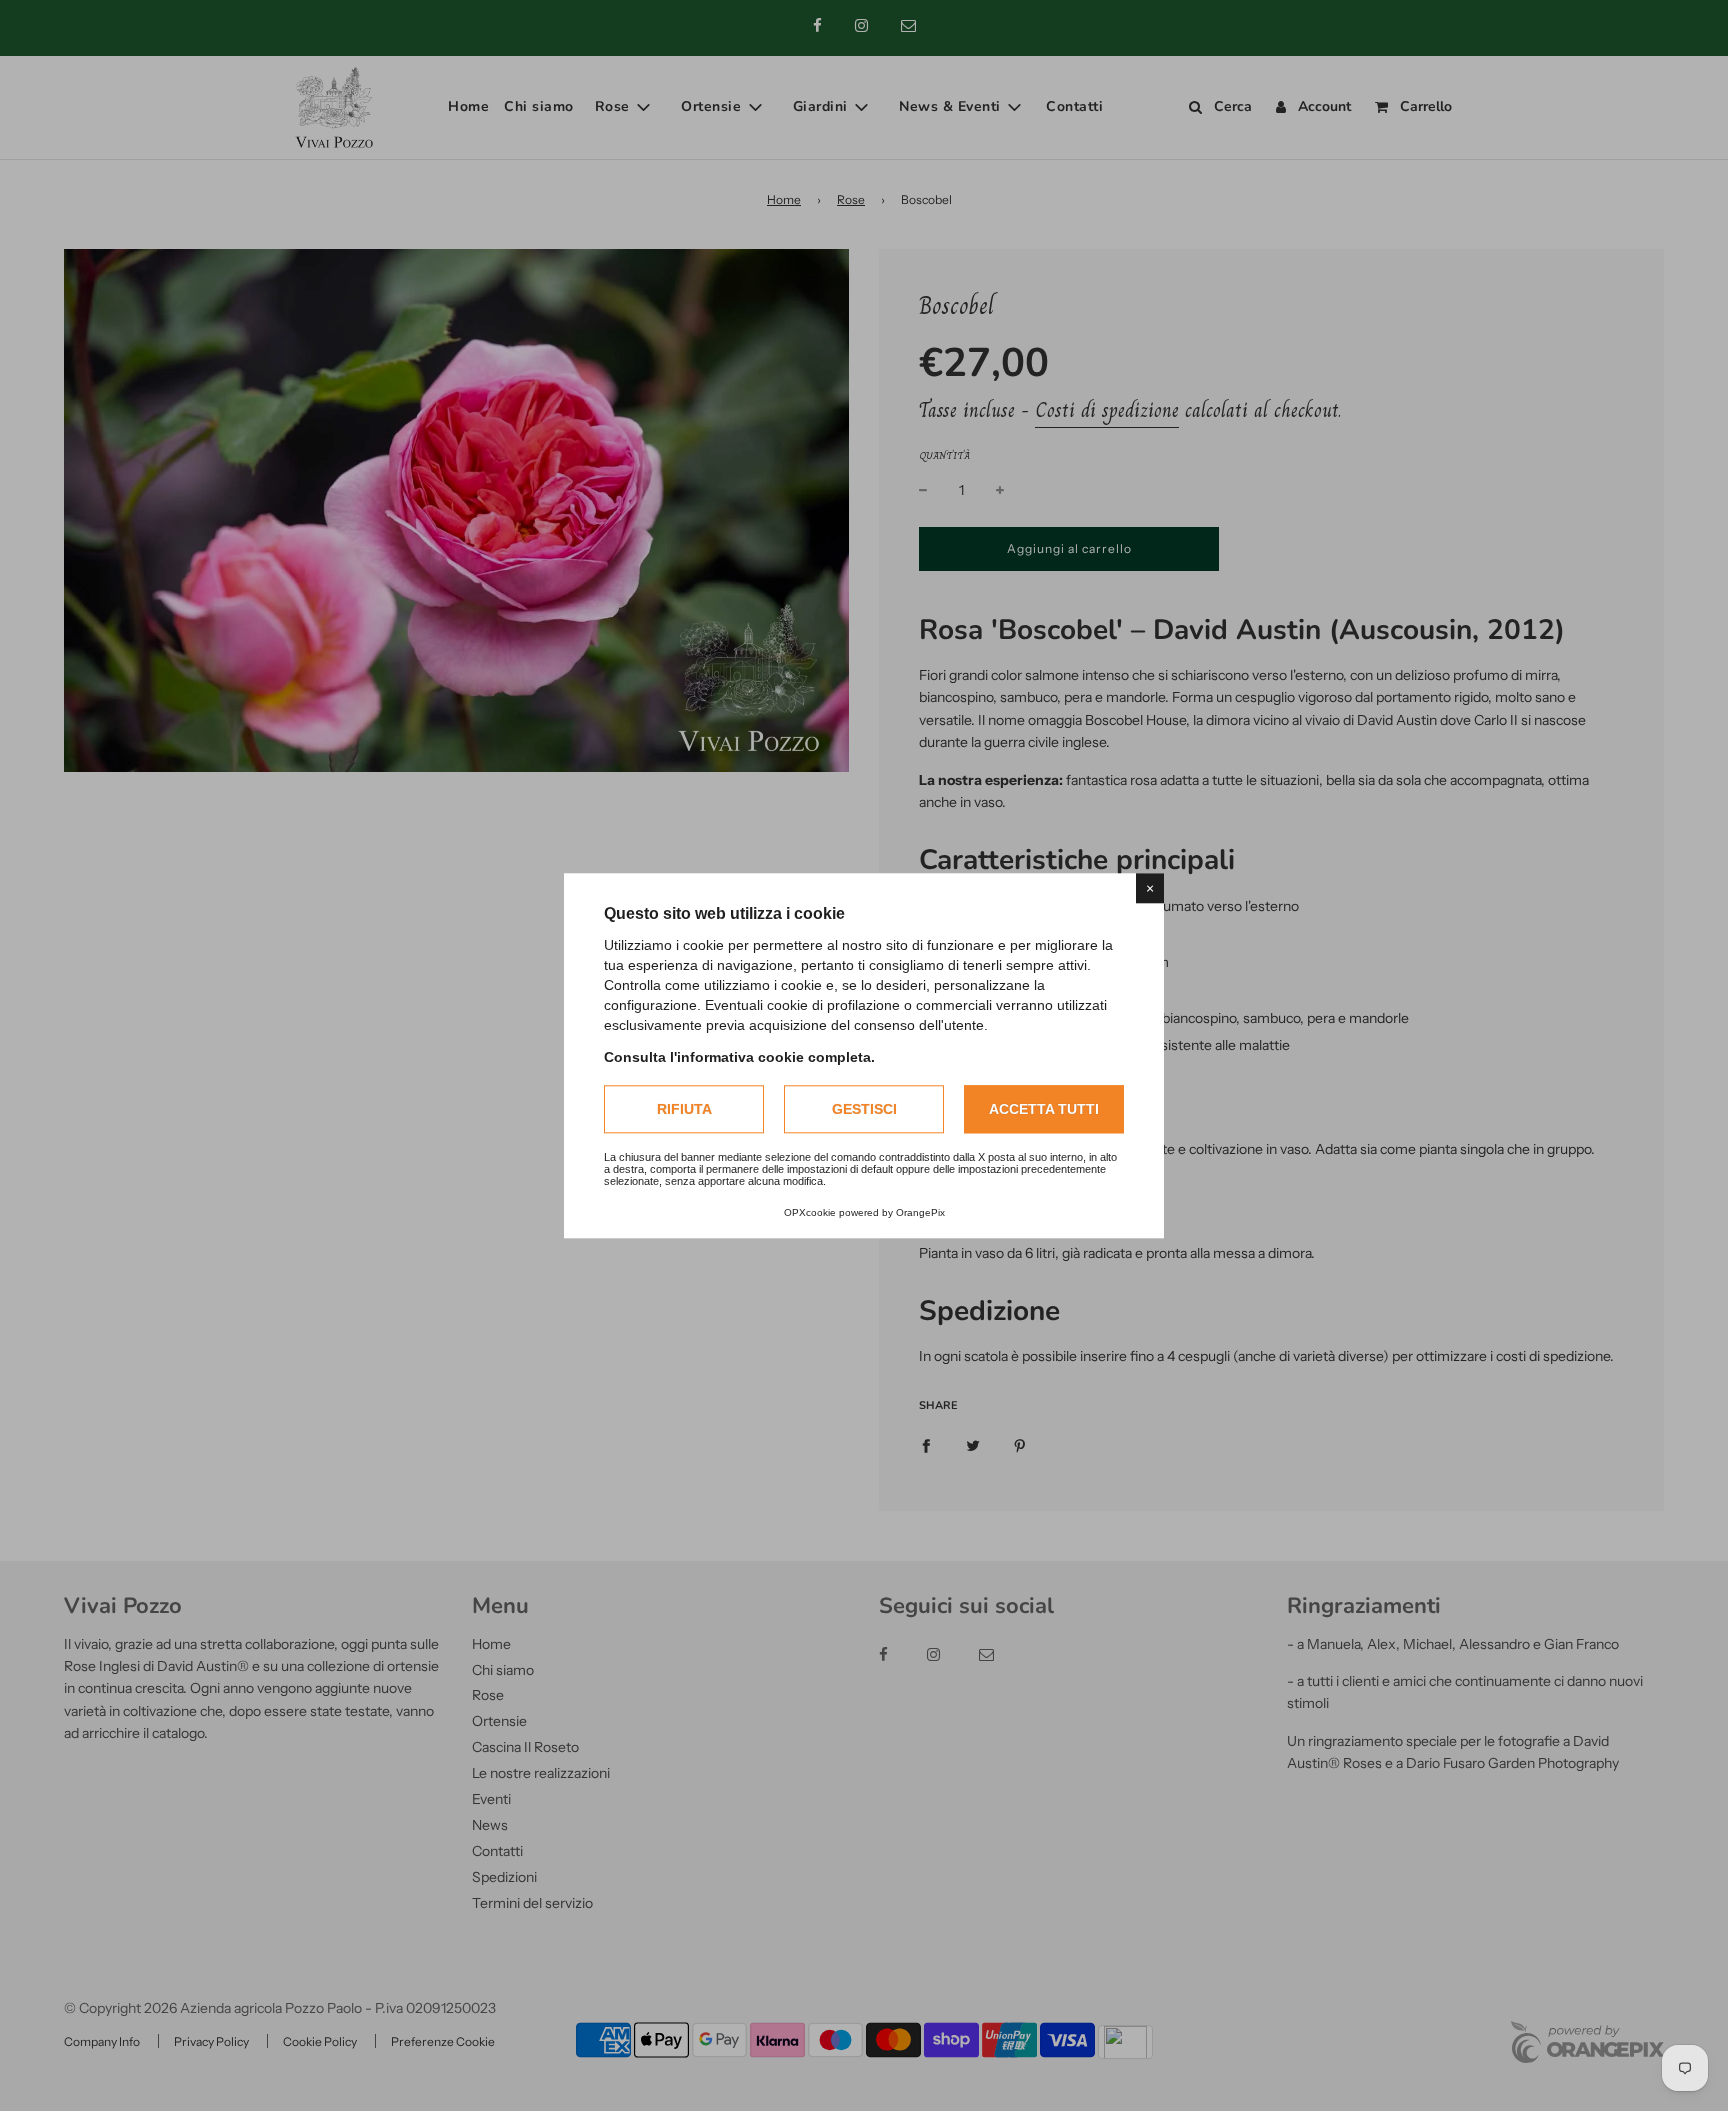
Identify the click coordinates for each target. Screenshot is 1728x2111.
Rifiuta (684, 1109)
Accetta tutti (1044, 1109)
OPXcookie (810, 1212)
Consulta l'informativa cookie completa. (739, 1057)
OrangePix (920, 1212)
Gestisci (864, 1109)
